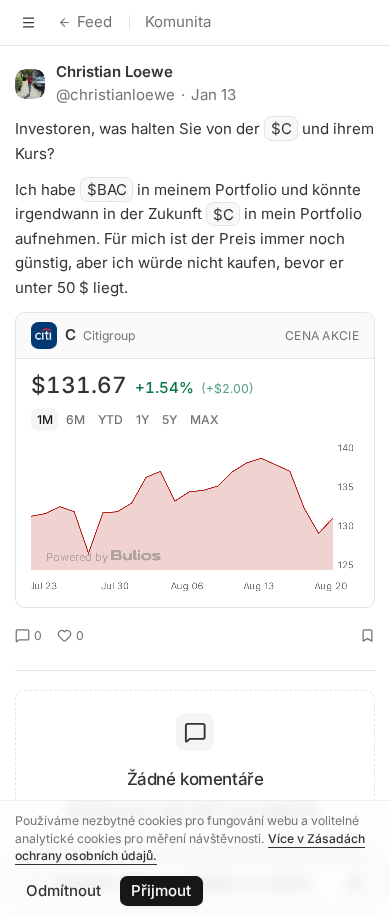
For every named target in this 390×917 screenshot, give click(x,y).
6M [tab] (75, 419)
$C (281, 128)
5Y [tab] (169, 419)
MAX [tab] (204, 419)
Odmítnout (63, 890)
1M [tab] (45, 419)
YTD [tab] (110, 419)
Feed (94, 21)
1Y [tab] (142, 419)
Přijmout (161, 890)
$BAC (107, 189)
